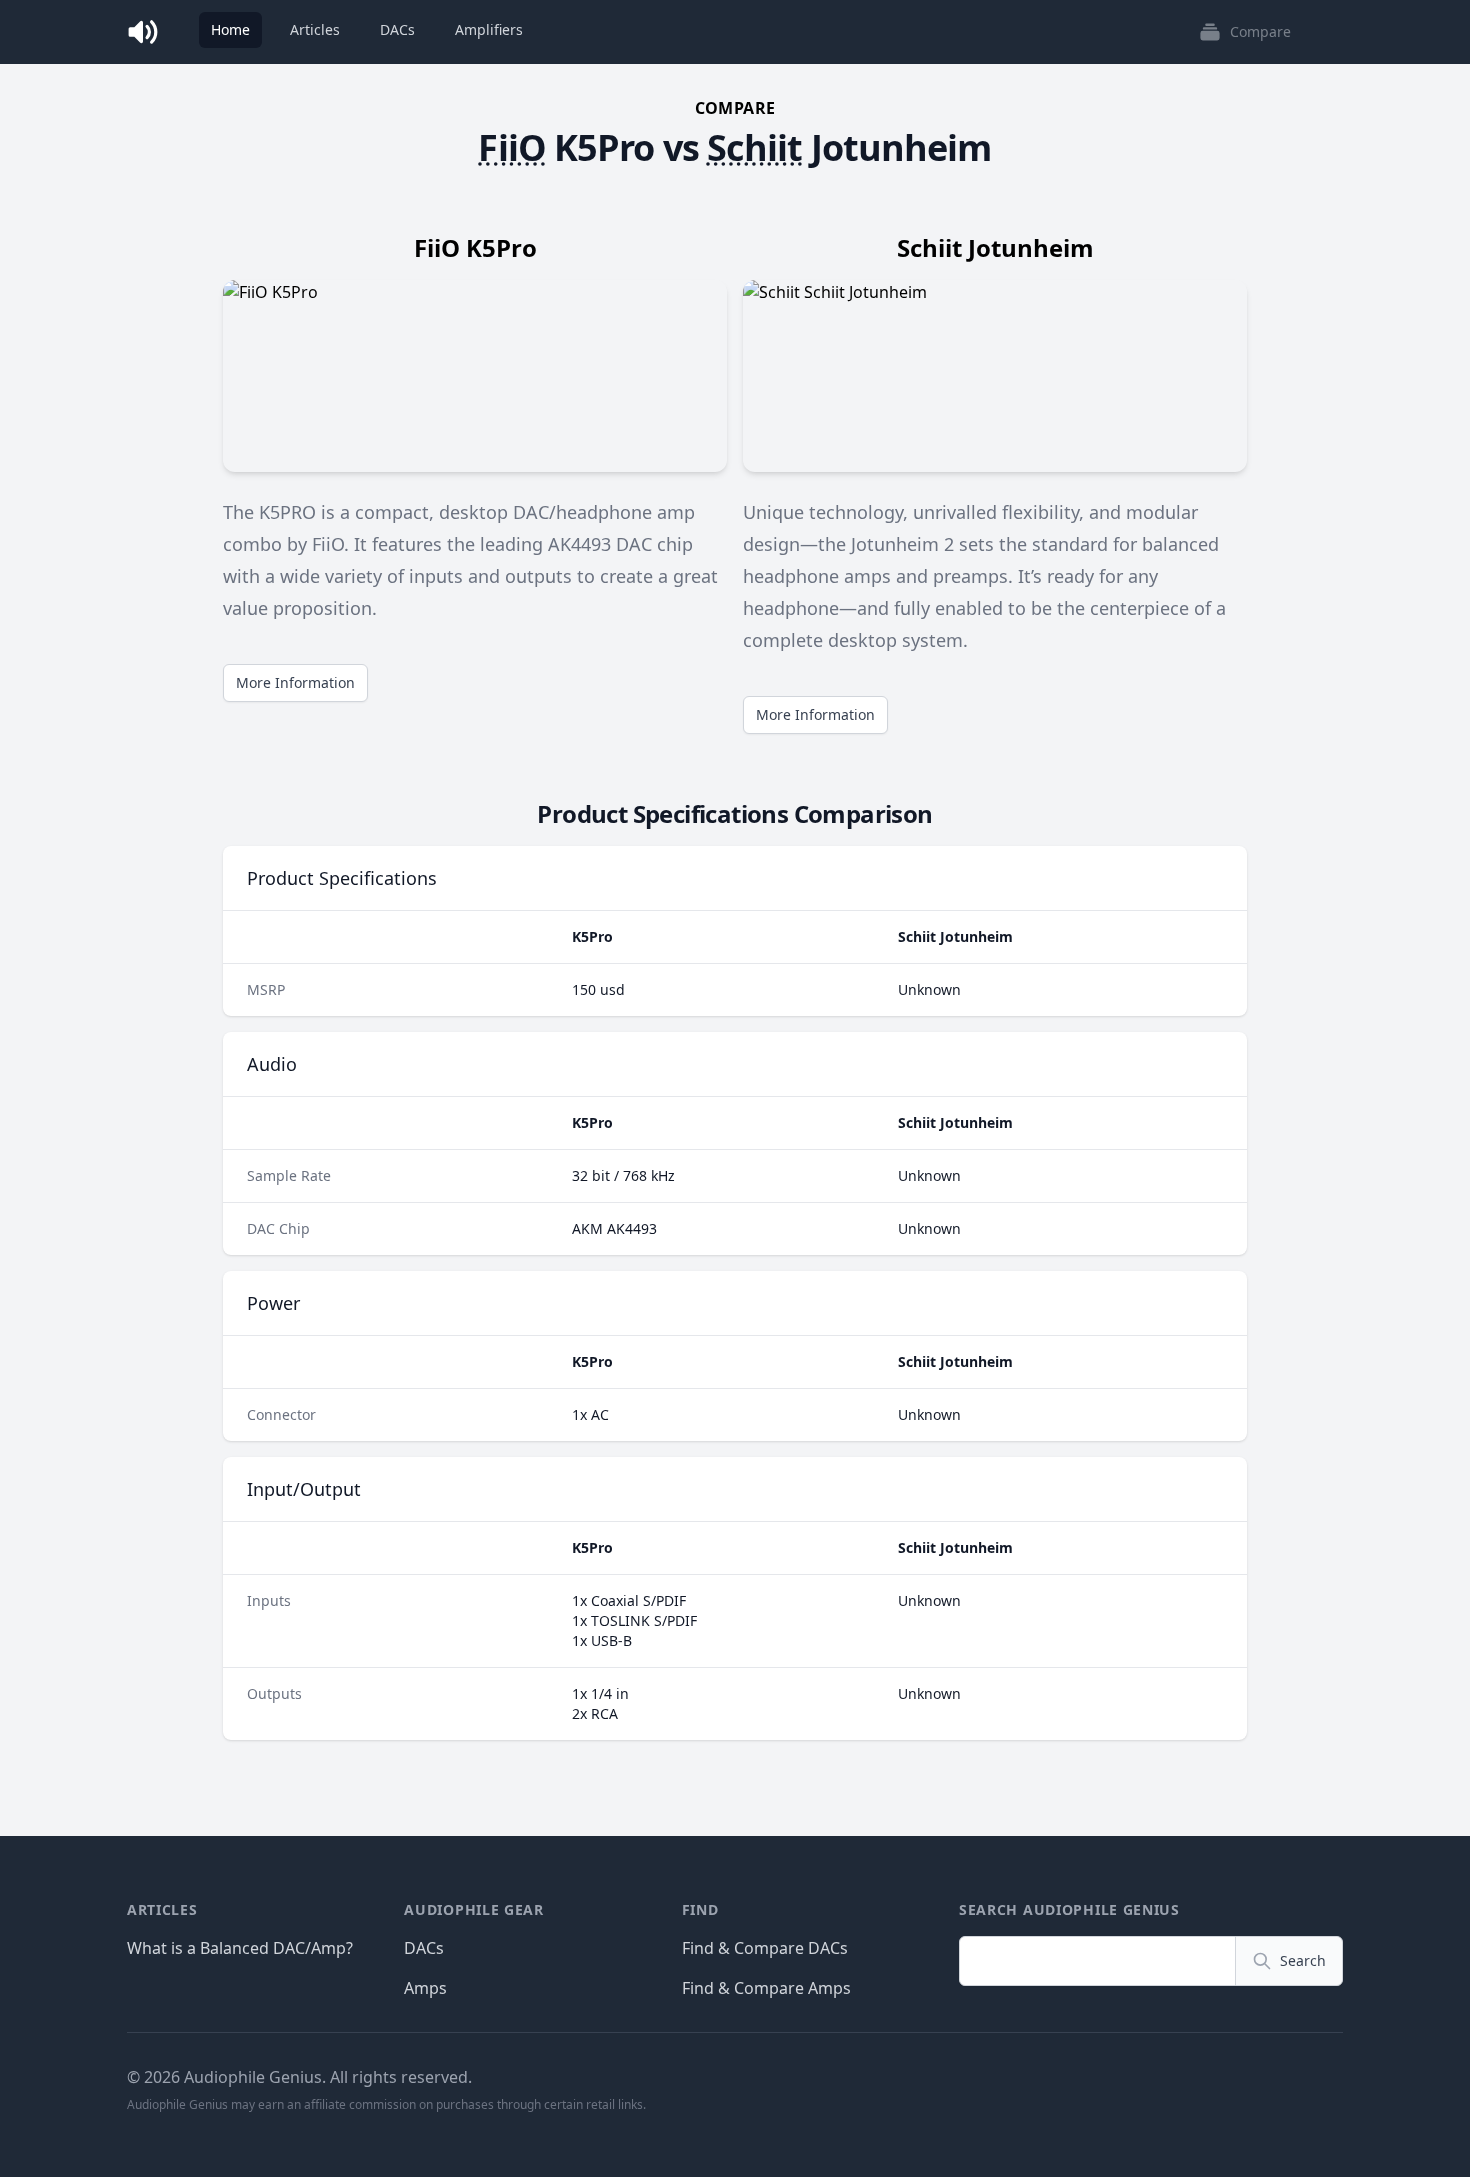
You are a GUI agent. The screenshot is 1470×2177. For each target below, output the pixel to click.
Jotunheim (901, 147)
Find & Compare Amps (766, 1988)
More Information (295, 682)
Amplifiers (489, 29)
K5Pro (604, 147)
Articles (315, 29)
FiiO (511, 147)
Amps (425, 1988)
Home (230, 29)
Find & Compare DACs (765, 1948)
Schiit (755, 147)
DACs (397, 29)
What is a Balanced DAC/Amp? (240, 1948)
